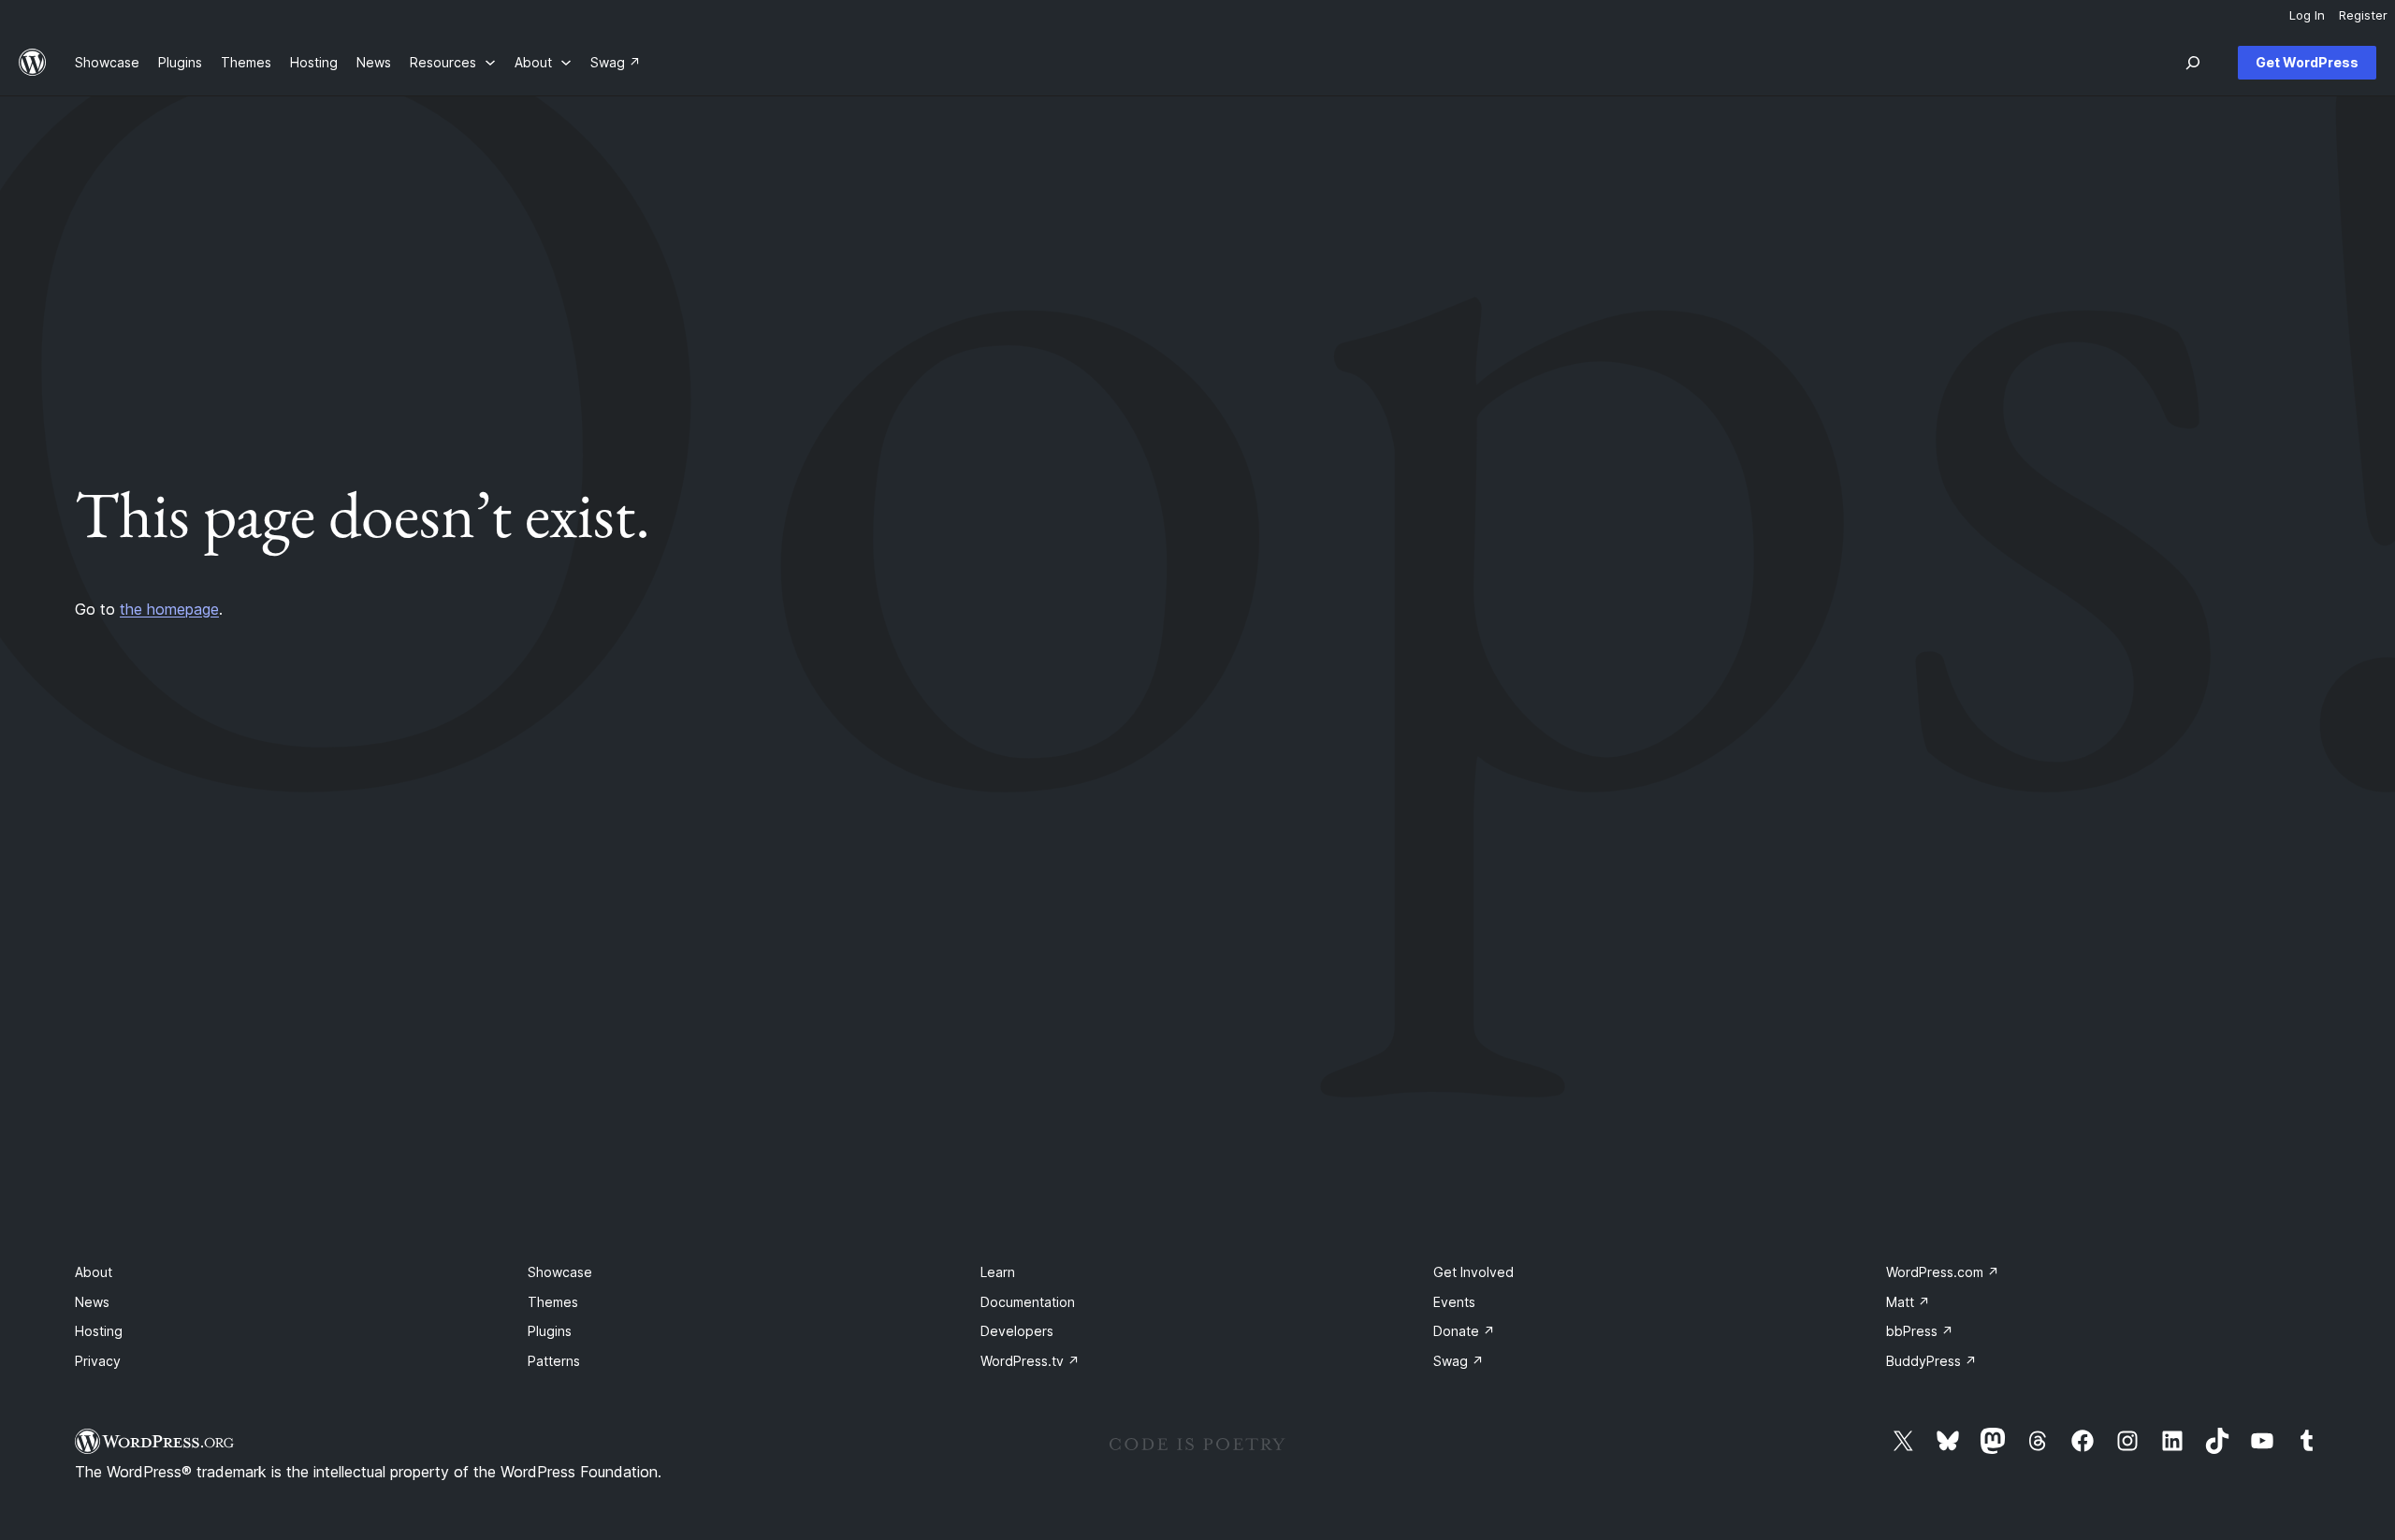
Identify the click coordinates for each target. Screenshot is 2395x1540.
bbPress (1920, 1331)
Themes (553, 1302)
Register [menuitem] (2363, 15)
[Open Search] (2193, 63)
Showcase (560, 1272)
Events (1454, 1302)
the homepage (169, 609)
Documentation (1028, 1302)
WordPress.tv (1030, 1361)
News (92, 1302)
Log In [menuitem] (2307, 15)
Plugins (550, 1331)
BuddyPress (1931, 1361)
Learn (998, 1272)
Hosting (99, 1331)
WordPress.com (1943, 1272)
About (94, 1272)
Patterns (554, 1361)
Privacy (98, 1361)
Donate (1464, 1331)
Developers (1017, 1331)
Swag (1459, 1361)
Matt (1908, 1302)
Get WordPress (2307, 62)
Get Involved (1473, 1272)
